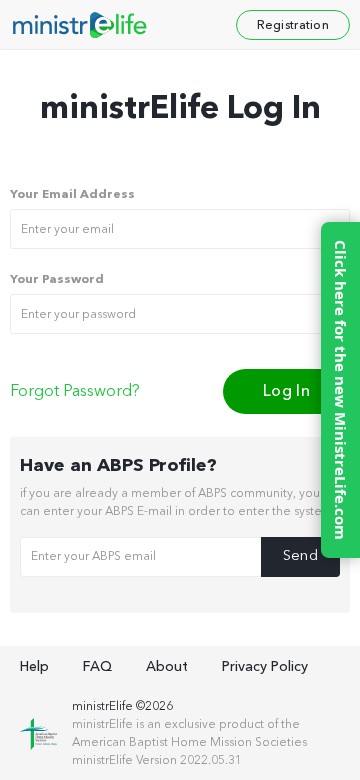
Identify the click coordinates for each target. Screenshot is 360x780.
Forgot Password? (75, 392)
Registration (293, 25)
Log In (286, 391)
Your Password (57, 280)
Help (34, 666)
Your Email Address (72, 195)
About (167, 666)
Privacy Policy (265, 666)
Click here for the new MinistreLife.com (341, 390)
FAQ (97, 666)
